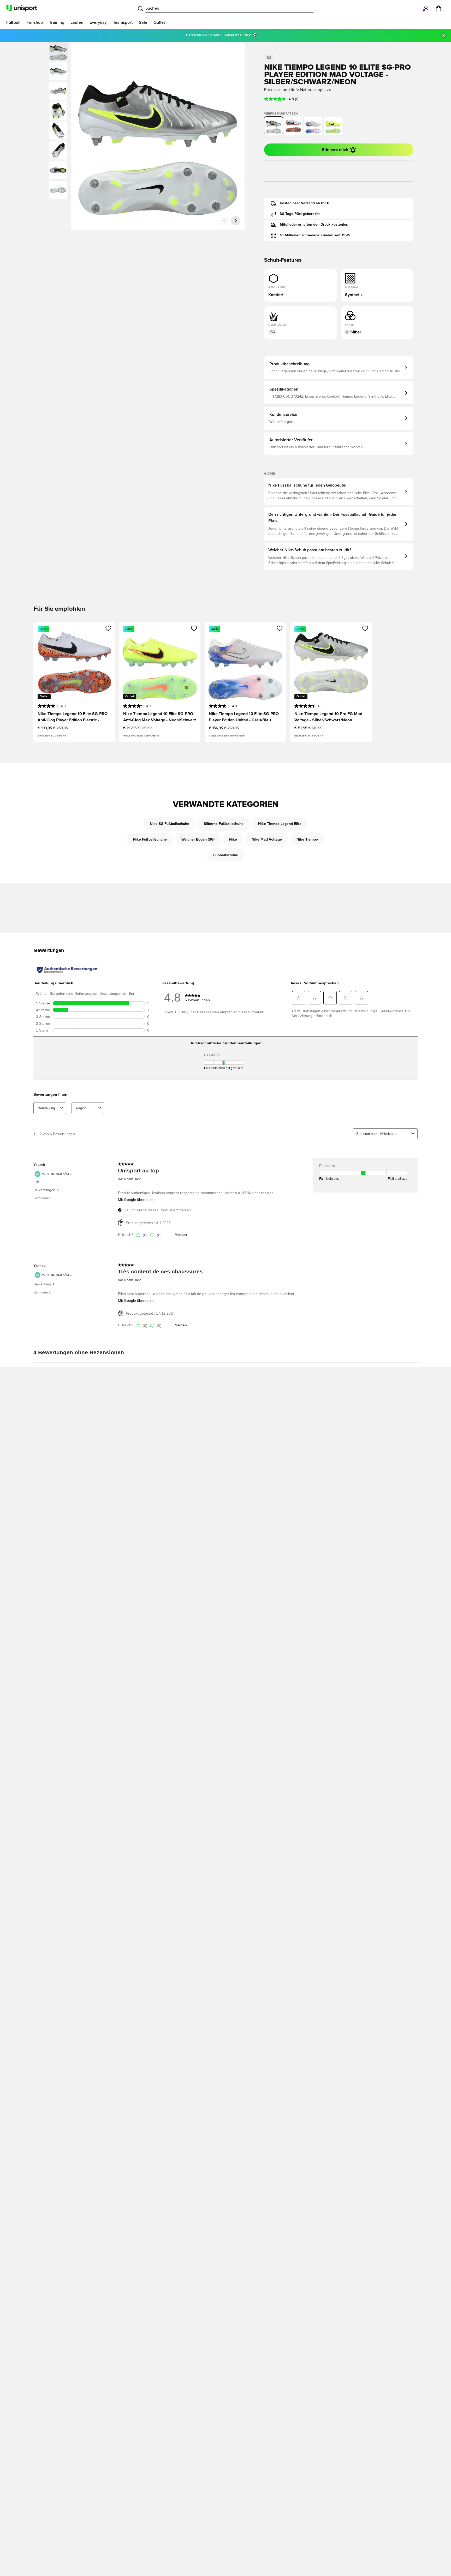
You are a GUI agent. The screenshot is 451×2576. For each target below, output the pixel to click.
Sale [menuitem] (143, 22)
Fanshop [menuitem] (35, 22)
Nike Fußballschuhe (150, 840)
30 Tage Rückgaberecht (300, 214)
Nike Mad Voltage (267, 840)
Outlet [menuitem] (159, 22)
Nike (233, 840)
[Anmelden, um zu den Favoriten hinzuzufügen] (108, 628)
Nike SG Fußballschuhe (170, 824)
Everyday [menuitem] (98, 22)
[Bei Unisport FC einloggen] (426, 8)
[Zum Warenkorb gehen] (438, 8)
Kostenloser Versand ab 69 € (305, 203)
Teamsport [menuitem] (123, 22)
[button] (58, 71)
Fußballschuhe (226, 855)
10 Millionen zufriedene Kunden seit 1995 (315, 235)
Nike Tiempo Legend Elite (280, 824)
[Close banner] (444, 35)
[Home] (22, 8)
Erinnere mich (335, 150)
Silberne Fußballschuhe (224, 824)
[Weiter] (236, 221)
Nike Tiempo (307, 840)
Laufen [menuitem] (77, 22)
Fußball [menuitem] (13, 22)
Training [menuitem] (57, 22)
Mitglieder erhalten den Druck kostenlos (314, 225)
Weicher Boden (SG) (198, 840)
